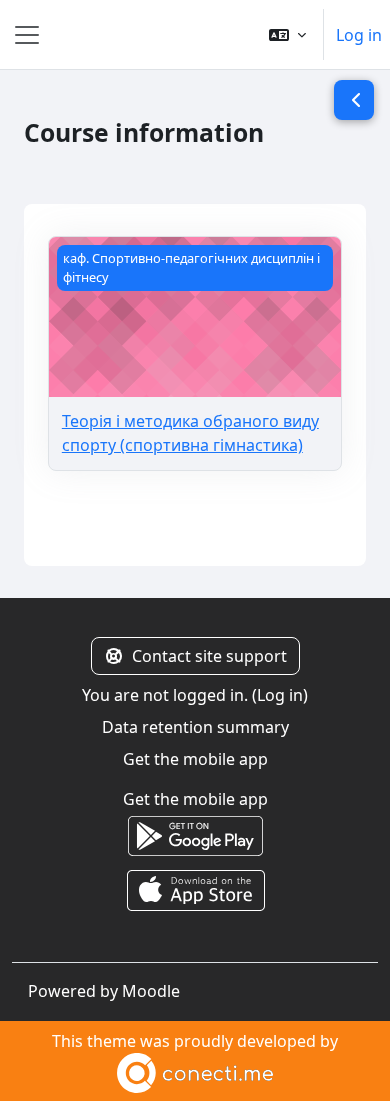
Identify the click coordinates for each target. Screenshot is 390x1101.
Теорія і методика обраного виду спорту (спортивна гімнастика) (190, 433)
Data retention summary (195, 727)
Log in (359, 35)
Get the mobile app (195, 759)
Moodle (151, 991)
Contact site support (209, 656)
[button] (287, 34)
